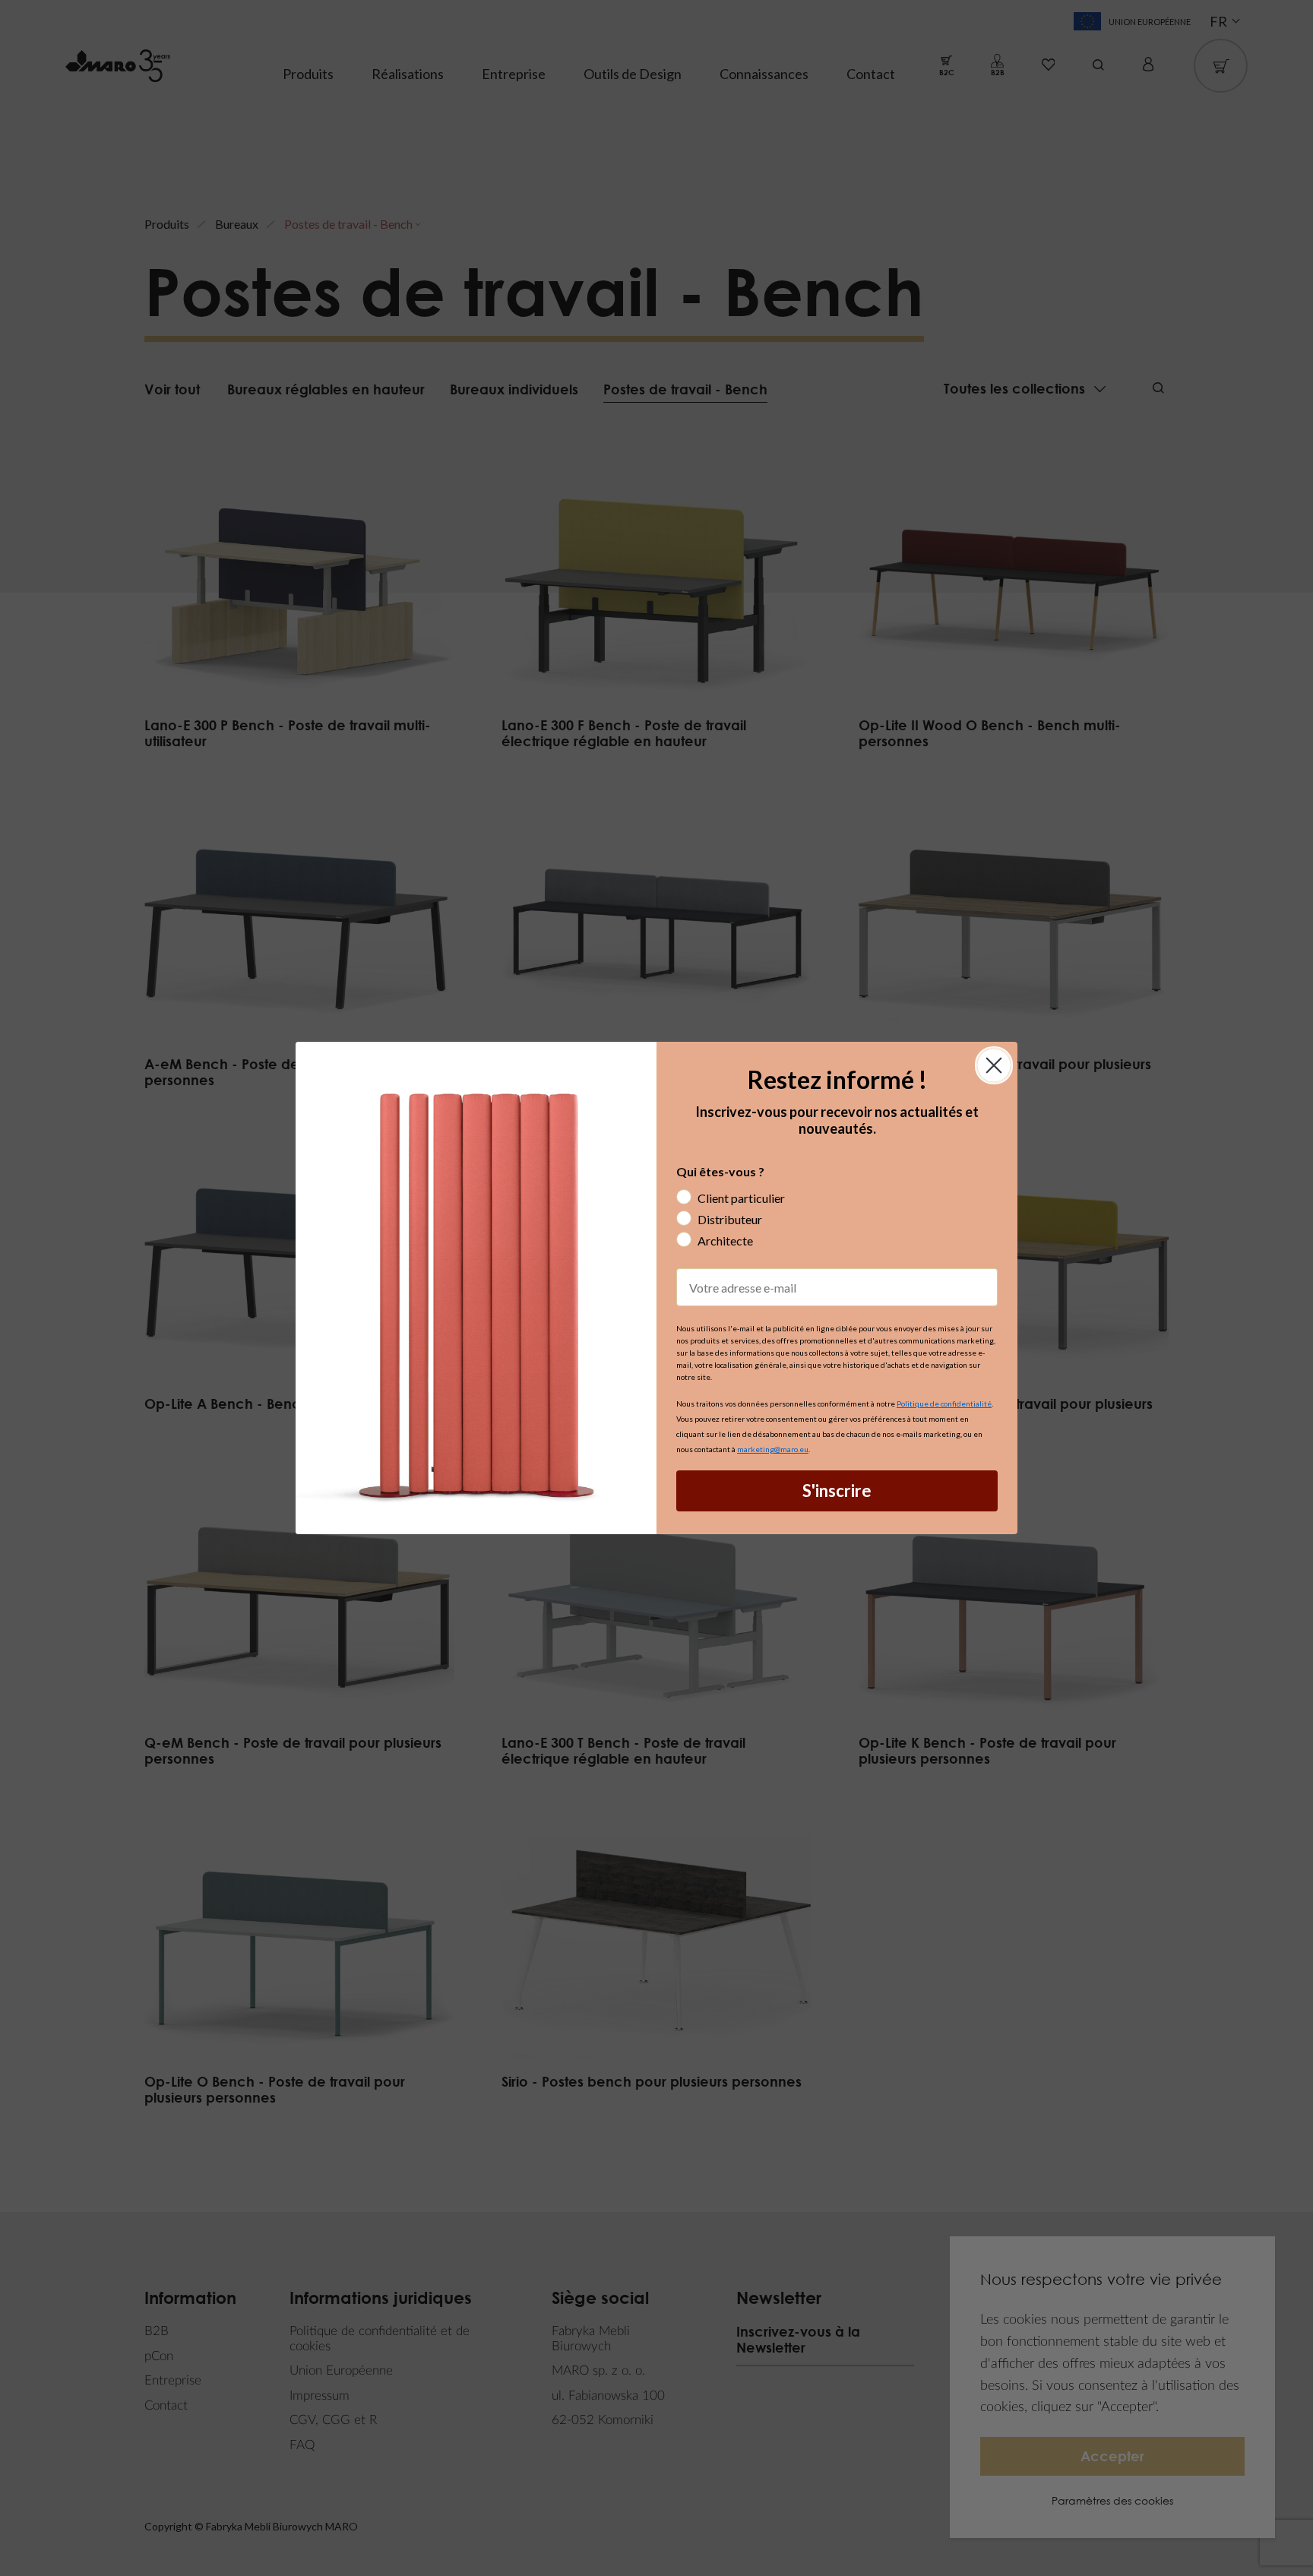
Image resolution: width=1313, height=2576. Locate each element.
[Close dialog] (994, 1065)
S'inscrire (837, 1491)
